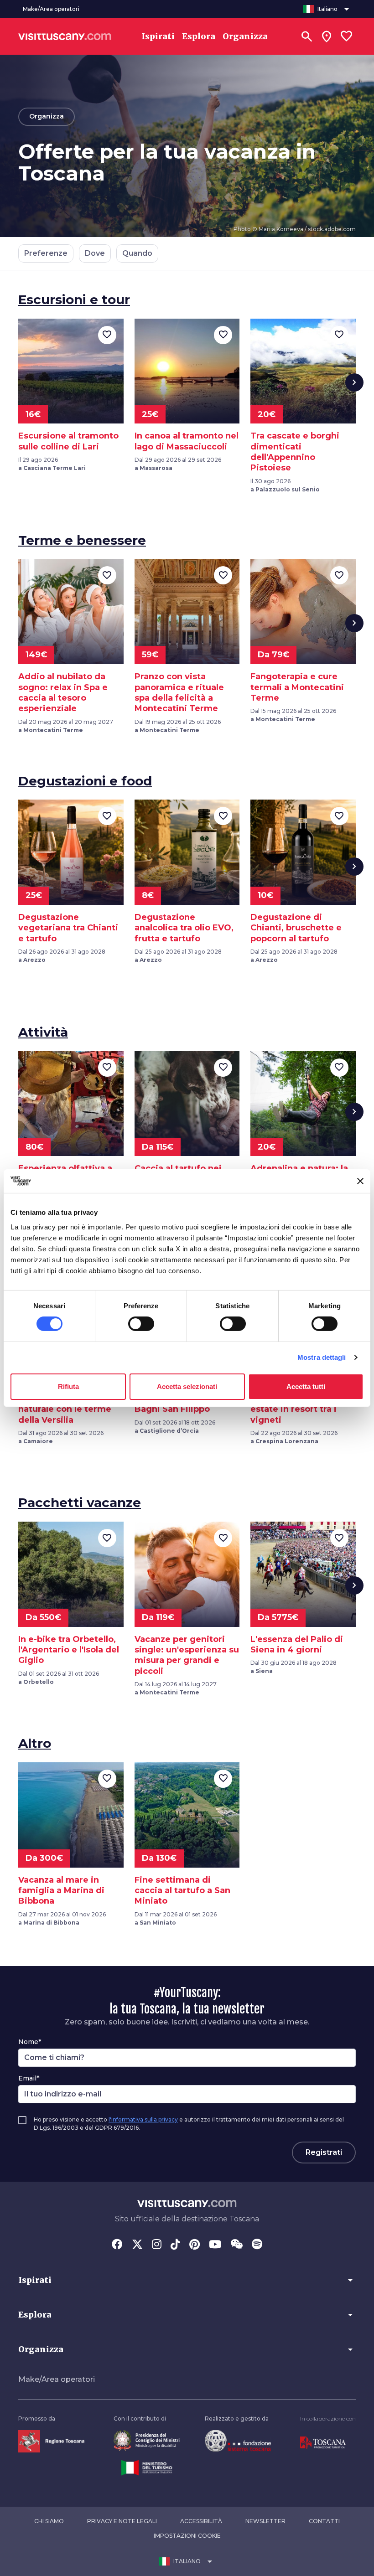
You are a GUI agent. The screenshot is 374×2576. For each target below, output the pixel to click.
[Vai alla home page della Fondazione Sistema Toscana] (238, 2440)
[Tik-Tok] (175, 2245)
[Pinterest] (195, 2245)
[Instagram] (157, 2245)
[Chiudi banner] (360, 1181)
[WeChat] (236, 2245)
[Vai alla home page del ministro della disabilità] (147, 2440)
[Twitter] (137, 2245)
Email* (29, 2078)
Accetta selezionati (187, 1386)
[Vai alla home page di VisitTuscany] (65, 36)
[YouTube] (215, 2245)
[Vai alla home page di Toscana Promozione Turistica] (323, 2443)
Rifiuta (68, 1386)
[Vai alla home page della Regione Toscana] (51, 2441)
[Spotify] (257, 2245)
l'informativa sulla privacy (143, 2119)
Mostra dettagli (322, 1357)
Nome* (30, 2042)
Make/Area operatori (57, 2379)
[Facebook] (117, 2245)
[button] (187, 2280)
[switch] (141, 1324)
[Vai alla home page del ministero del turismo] (147, 2467)
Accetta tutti (306, 1386)
